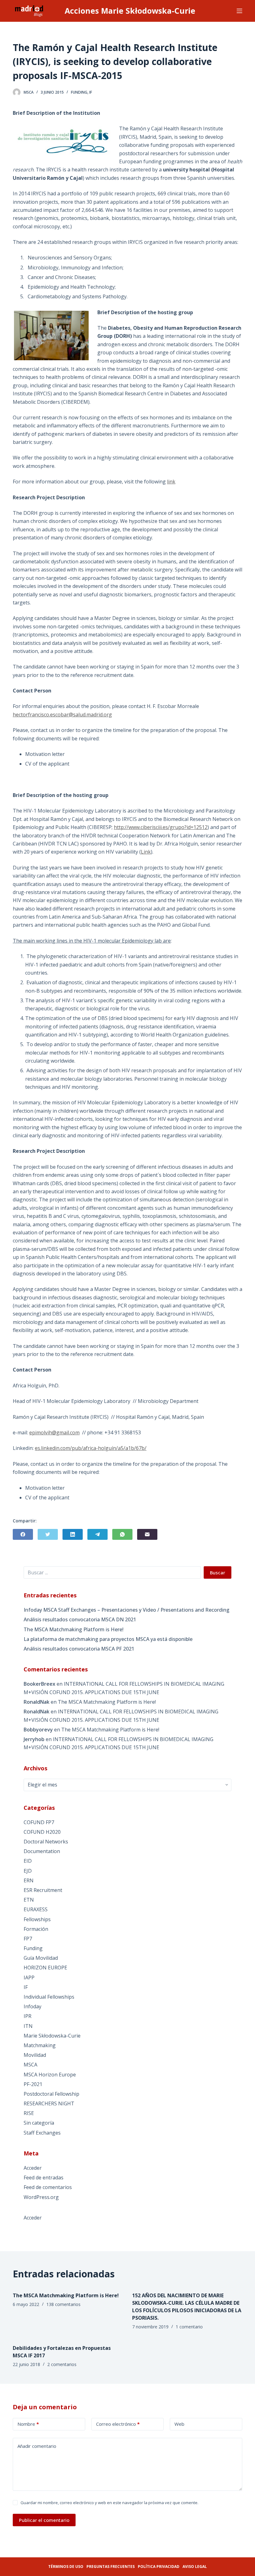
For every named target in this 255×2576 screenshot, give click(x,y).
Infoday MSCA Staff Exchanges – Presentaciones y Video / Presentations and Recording (127, 1610)
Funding (79, 92)
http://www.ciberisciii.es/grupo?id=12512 (161, 827)
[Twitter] (48, 1534)
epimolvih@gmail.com (54, 1432)
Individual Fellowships (49, 1997)
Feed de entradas (44, 2178)
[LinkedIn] (73, 1534)
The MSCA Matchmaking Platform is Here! (74, 1629)
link (171, 482)
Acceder (33, 2168)
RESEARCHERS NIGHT (49, 2103)
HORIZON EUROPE (45, 1968)
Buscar (218, 1572)
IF (91, 92)
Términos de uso (66, 2567)
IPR (28, 2016)
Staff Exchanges (42, 2133)
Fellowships (37, 1919)
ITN (28, 2026)
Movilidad (35, 2055)
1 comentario (189, 2327)
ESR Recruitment (43, 1890)
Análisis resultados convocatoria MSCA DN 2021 (80, 1619)
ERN (29, 1880)
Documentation (42, 1851)
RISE (29, 2113)
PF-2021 (33, 2084)
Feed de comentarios (48, 2187)
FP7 (28, 1939)
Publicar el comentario (44, 2520)
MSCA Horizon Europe (50, 2075)
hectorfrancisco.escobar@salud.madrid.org (62, 715)
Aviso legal (195, 2567)
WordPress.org (41, 2197)
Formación (36, 1929)
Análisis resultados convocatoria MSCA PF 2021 (79, 1649)
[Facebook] (23, 1534)
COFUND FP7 (39, 1822)
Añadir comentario (37, 2446)
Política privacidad (159, 2567)
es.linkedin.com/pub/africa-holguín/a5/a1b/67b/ (91, 1448)
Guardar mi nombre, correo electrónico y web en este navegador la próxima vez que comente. (109, 2503)
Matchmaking (40, 2045)
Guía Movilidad (41, 1958)
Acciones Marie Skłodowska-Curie (130, 11)
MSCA (30, 2065)
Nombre (28, 2424)
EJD (28, 1871)
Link (146, 852)
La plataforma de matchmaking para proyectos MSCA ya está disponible (108, 1639)
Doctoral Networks (46, 1842)
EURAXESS (36, 1909)
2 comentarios (62, 2364)
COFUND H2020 (42, 1832)
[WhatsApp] (122, 1534)
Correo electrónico (118, 2424)
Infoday (32, 2006)
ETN (29, 1900)
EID (28, 1861)
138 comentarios (63, 2304)
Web (179, 2424)
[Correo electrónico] (147, 1534)
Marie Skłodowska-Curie (52, 2036)
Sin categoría (39, 2123)
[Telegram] (97, 1534)
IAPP (29, 1977)
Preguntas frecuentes (111, 2567)
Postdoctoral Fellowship (51, 2094)
